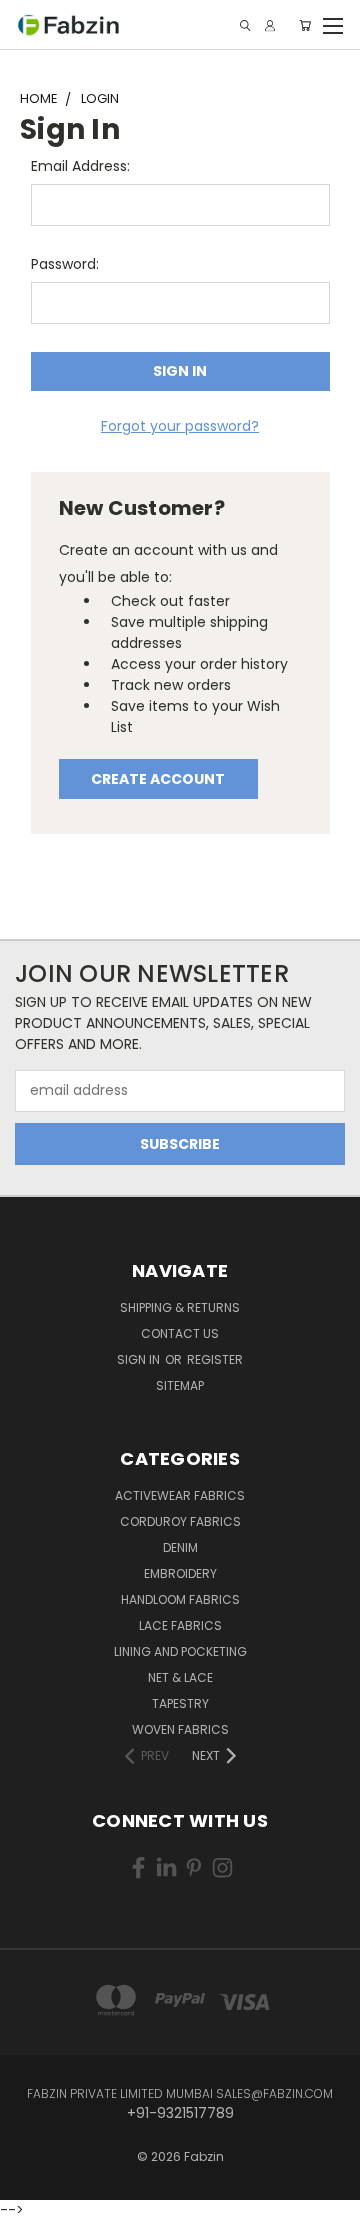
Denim (180, 1547)
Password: (65, 264)
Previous (31, 2186)
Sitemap (180, 1385)
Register (215, 1359)
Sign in (140, 1359)
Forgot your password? (180, 426)
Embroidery (180, 1573)
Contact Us (180, 1333)
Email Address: (80, 166)
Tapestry (180, 1703)
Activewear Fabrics (180, 1495)
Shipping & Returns (180, 1307)
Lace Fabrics (180, 1625)
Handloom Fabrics (180, 1599)
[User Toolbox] (270, 25)
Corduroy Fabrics (180, 1521)
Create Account (158, 779)
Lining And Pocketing (180, 1651)
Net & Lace (180, 1677)
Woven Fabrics (180, 1729)
